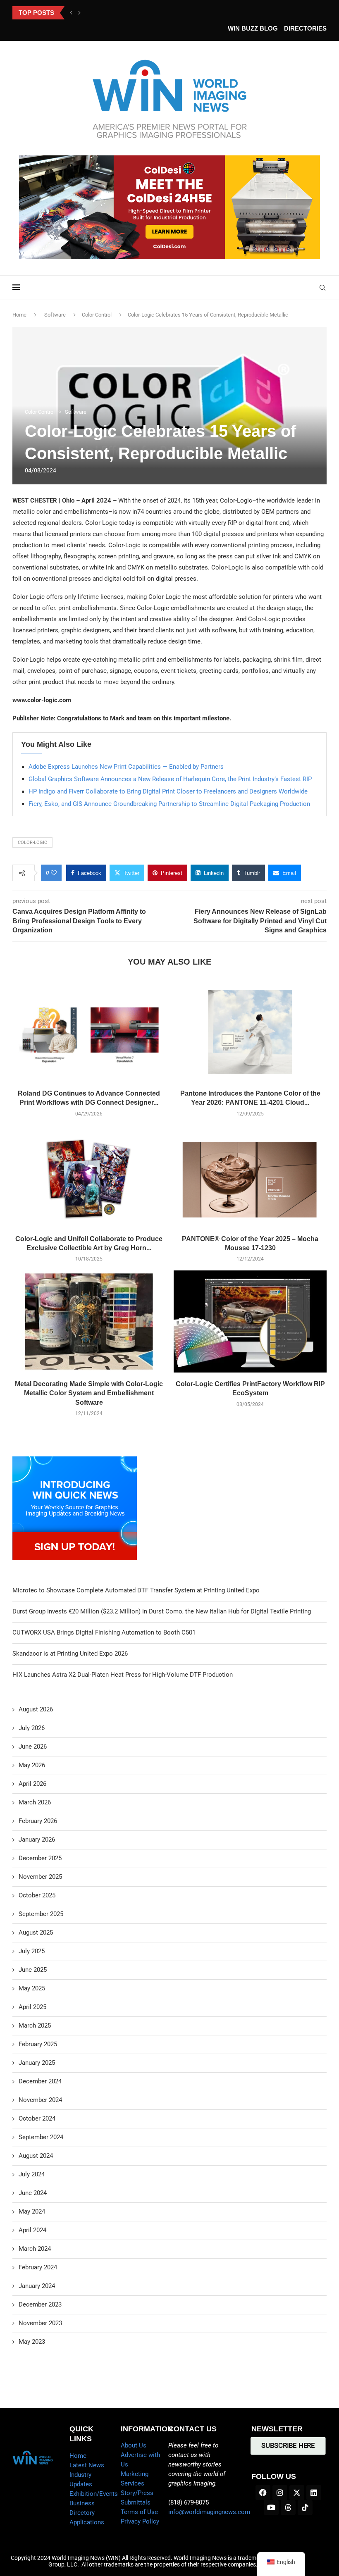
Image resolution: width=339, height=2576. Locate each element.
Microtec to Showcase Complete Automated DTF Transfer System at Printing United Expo (136, 1590)
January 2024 (37, 2286)
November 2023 (40, 2323)
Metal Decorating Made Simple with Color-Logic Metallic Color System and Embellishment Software (89, 1393)
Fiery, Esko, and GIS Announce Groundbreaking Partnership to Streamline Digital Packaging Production (169, 804)
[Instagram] (280, 2493)
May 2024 (32, 2211)
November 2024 (40, 2100)
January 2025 (37, 2063)
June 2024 (33, 2193)
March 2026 (35, 1802)
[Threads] (288, 2507)
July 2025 (32, 1951)
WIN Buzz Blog (253, 28)
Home (19, 315)
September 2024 (41, 2137)
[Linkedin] (314, 2493)
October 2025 (37, 1895)
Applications (87, 2522)
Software (55, 315)
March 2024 (35, 2249)
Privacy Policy (140, 2521)
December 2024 (40, 2081)
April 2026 (32, 1784)
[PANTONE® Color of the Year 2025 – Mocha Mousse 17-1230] (250, 1176)
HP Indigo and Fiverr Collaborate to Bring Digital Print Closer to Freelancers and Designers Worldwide (168, 791)
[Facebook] (263, 2493)
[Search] (322, 288)
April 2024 (32, 2230)
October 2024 (37, 2118)
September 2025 (41, 1914)
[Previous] (71, 13)
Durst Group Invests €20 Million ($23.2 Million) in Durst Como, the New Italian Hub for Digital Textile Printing (162, 1611)
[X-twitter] (297, 2493)
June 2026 (33, 1747)
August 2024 (36, 2156)
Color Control (97, 315)
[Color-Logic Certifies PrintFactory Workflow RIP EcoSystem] (250, 1321)
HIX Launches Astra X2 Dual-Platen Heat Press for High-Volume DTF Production (123, 1675)
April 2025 (32, 2007)
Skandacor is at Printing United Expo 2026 (70, 1654)
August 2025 (36, 1933)
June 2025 (33, 1970)
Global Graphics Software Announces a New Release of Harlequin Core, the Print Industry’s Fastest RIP (170, 779)
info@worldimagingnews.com (209, 2512)
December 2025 (40, 1858)
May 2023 (32, 2342)
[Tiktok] (305, 2507)
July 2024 (32, 2174)
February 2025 (38, 2044)
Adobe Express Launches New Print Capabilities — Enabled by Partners (126, 767)
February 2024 (38, 2267)
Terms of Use (139, 2512)
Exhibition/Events (94, 2494)
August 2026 (36, 1709)
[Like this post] (54, 873)
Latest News (87, 2465)
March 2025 (35, 2026)
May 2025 (32, 1988)
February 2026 (38, 1821)
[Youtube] (271, 2507)
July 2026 (32, 1728)
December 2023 (40, 2304)
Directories (305, 28)
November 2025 (40, 1877)
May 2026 (32, 1765)
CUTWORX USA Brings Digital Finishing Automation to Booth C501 (104, 1632)
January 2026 (37, 1840)
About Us (134, 2445)
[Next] (79, 13)
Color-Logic (32, 842)
